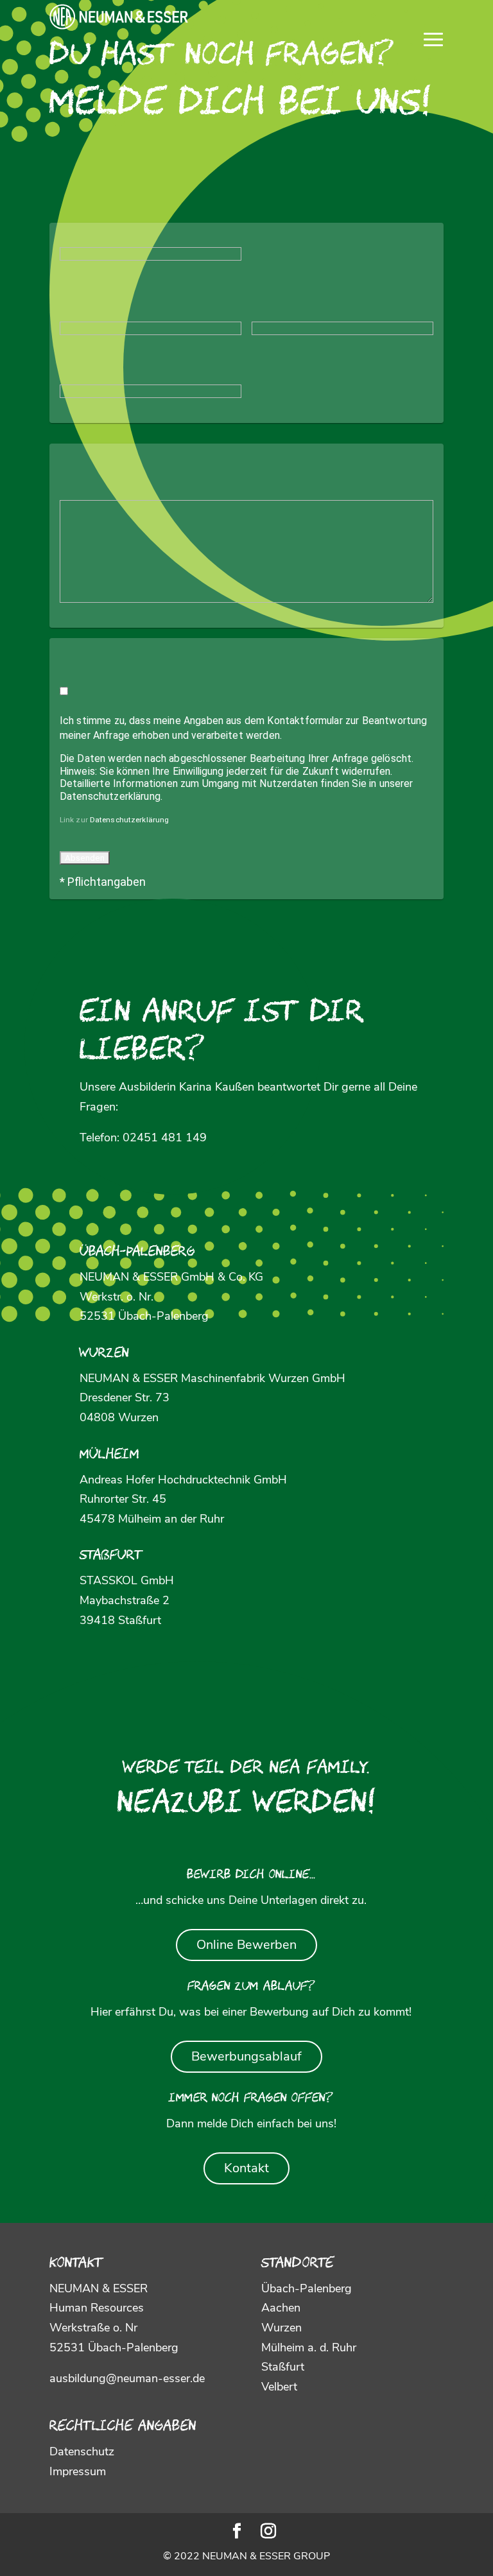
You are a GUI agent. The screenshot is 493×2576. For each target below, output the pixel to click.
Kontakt (246, 2168)
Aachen (281, 2308)
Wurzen (104, 1354)
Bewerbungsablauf (246, 2056)
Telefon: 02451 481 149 (143, 1137)
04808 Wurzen (119, 1417)
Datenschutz (82, 2451)
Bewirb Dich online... (251, 1876)
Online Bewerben (246, 1945)
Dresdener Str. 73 (125, 1397)
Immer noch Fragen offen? (251, 2099)
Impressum (78, 2471)
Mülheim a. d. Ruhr (309, 2347)
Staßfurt (111, 1556)
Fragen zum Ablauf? (251, 1987)
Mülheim (109, 1455)
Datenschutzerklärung (129, 820)
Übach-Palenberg (137, 1252)
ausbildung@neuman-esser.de (127, 2378)
